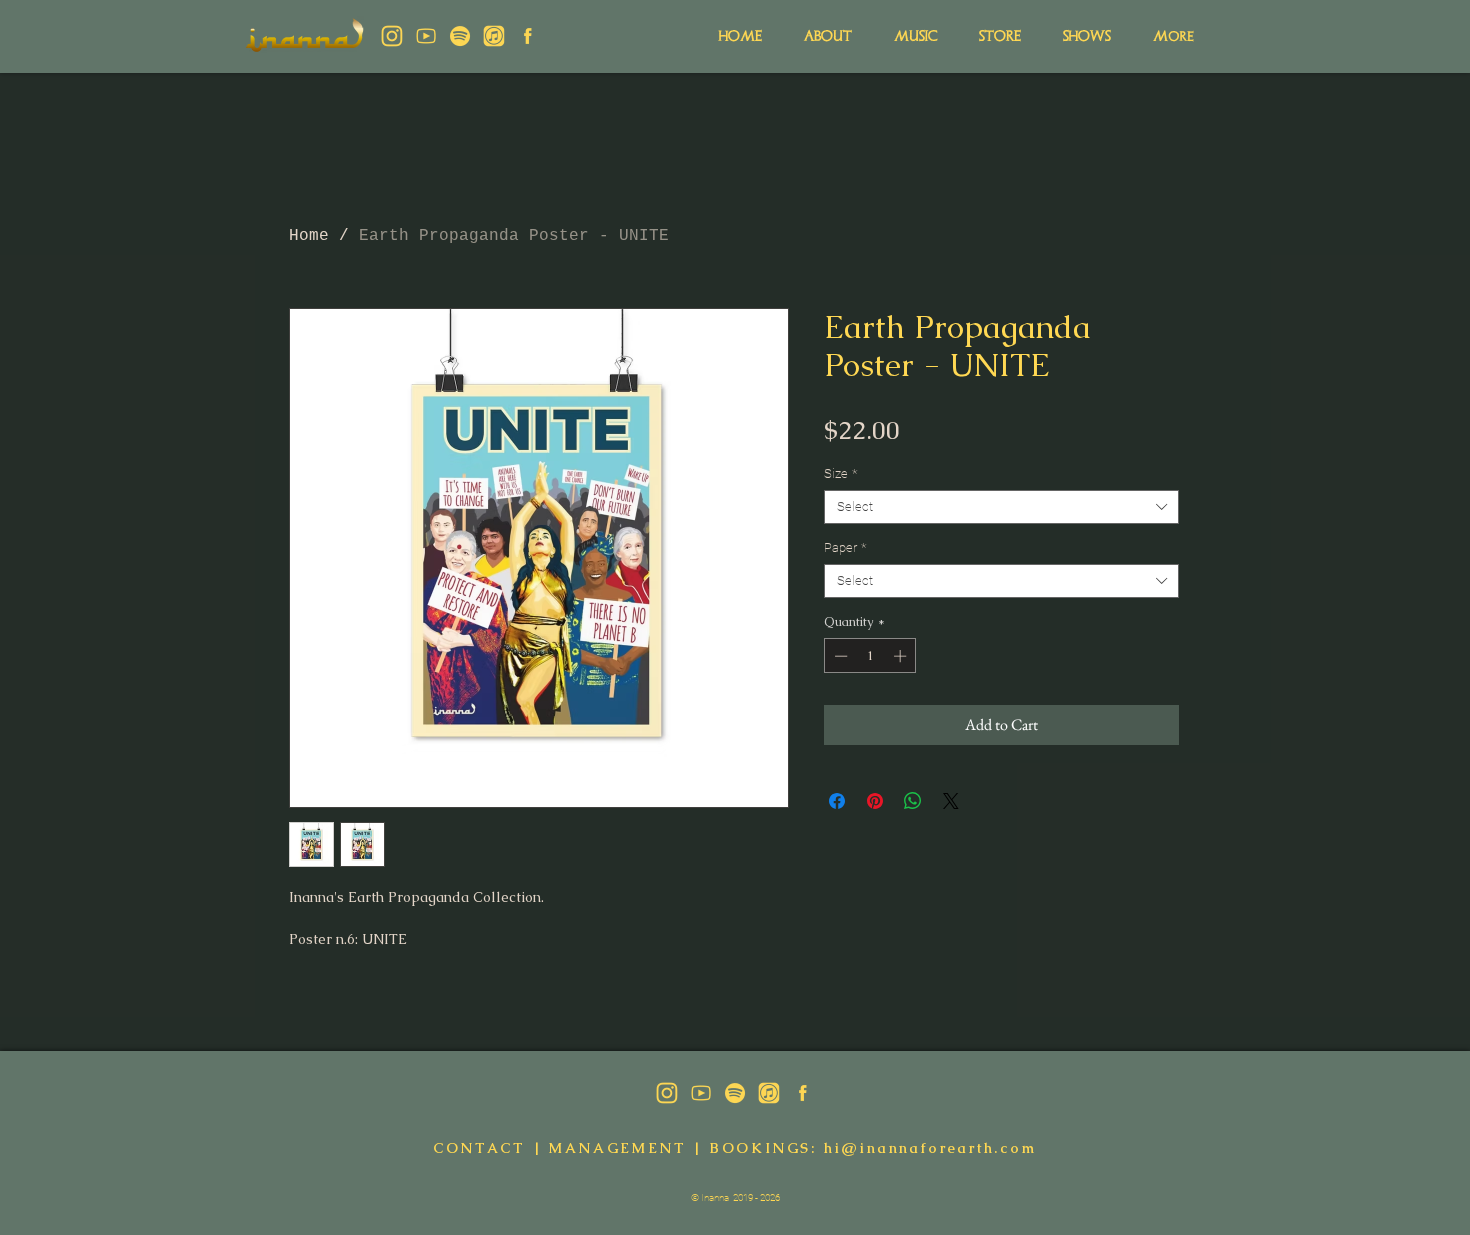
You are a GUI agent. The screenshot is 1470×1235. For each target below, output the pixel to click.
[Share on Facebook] (837, 801)
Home (309, 236)
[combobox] (1001, 507)
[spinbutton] (870, 656)
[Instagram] (392, 36)
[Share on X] (951, 801)
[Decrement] (839, 656)
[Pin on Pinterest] (875, 801)
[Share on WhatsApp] (913, 801)
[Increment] (902, 656)
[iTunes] (494, 36)
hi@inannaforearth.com (930, 1148)
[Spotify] (460, 36)
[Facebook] (528, 36)
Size (840, 473)
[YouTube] (426, 36)
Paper (845, 547)
